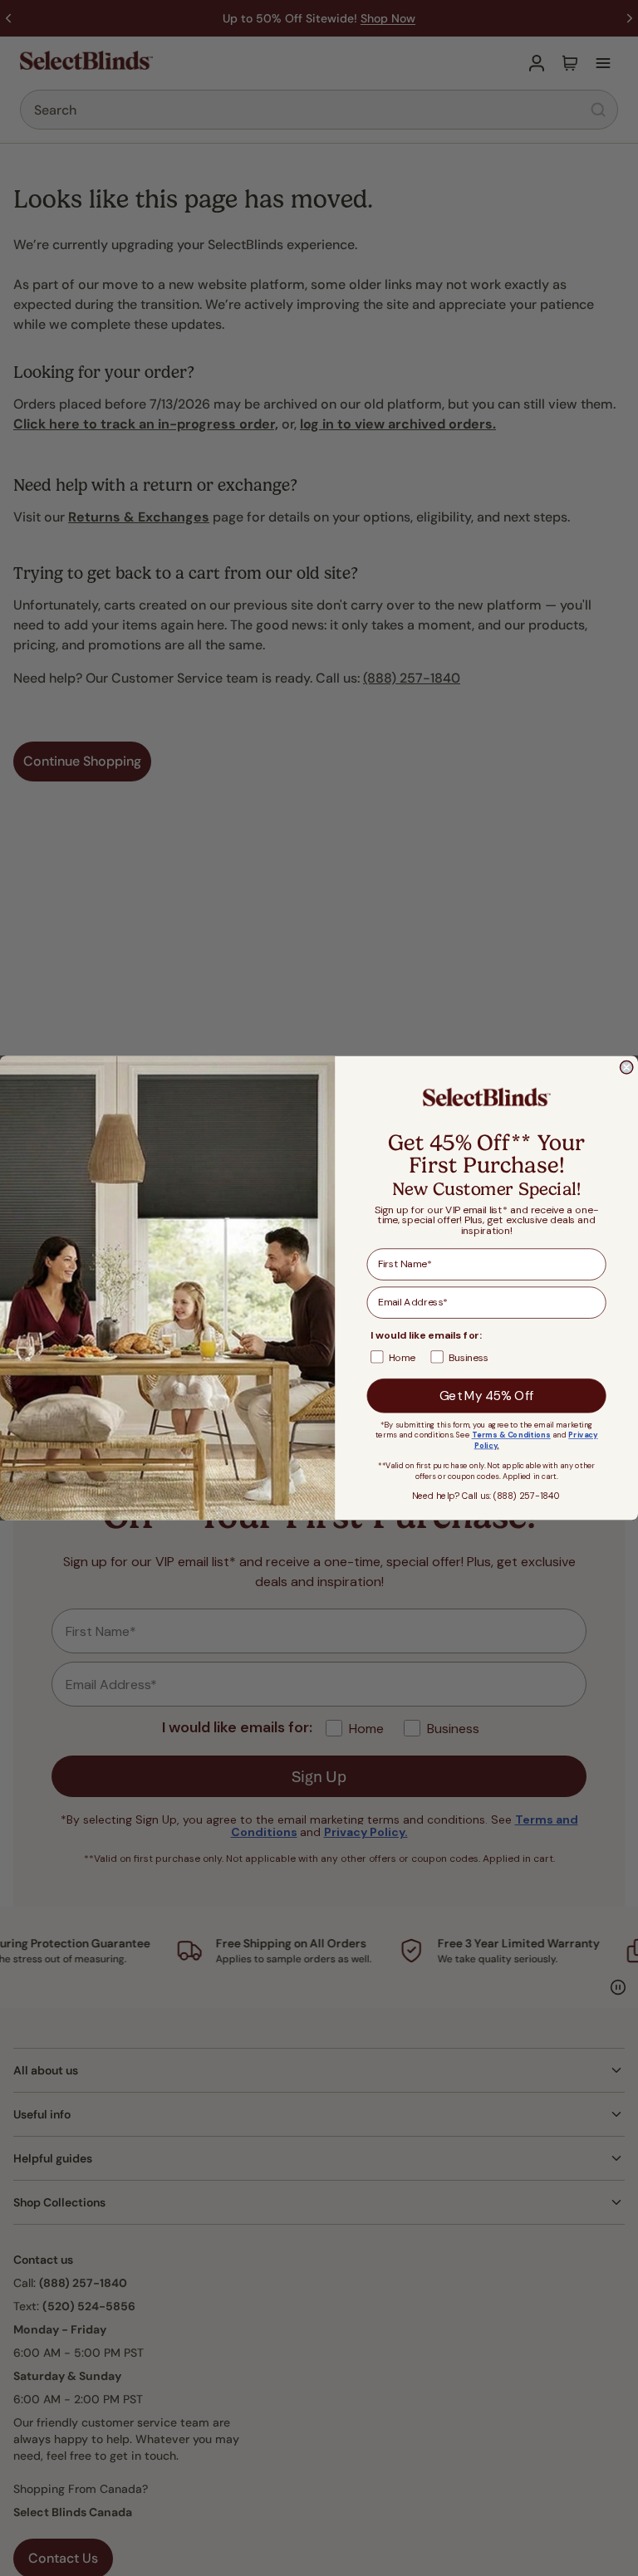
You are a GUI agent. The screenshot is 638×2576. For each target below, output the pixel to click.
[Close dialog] (626, 1068)
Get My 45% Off (487, 1396)
